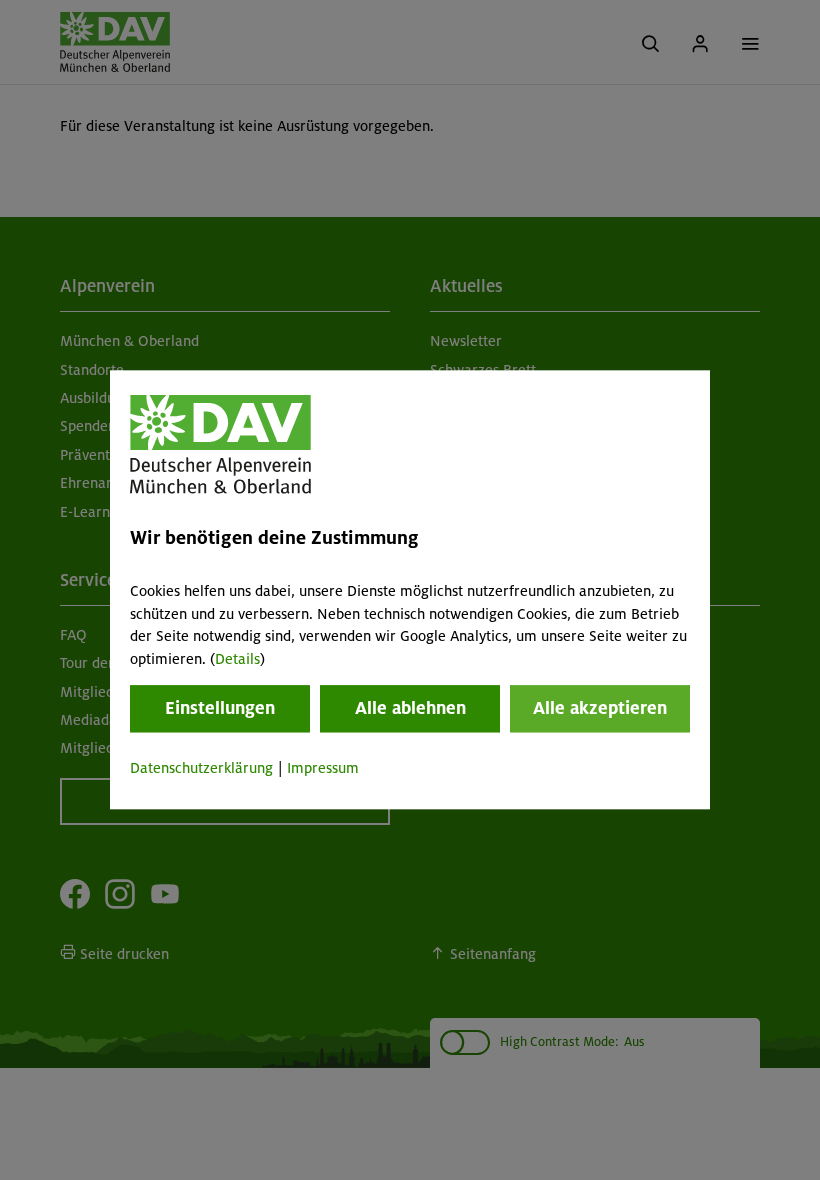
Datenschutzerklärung (201, 768)
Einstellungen (220, 708)
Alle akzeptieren (600, 708)
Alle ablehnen (410, 708)
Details (237, 659)
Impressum (323, 768)
